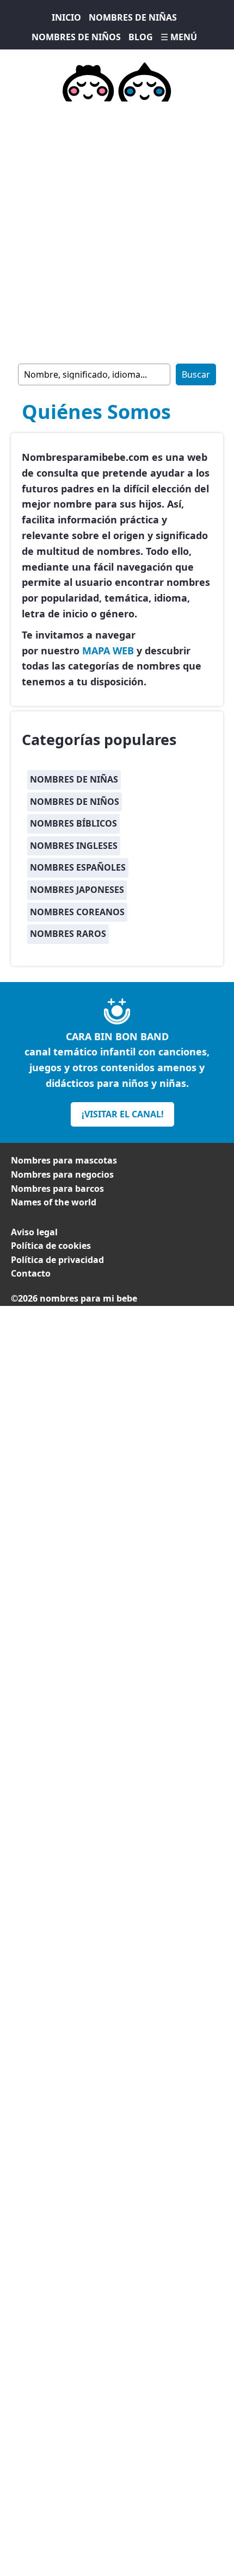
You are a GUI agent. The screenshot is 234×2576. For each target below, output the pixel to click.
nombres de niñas (74, 779)
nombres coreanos (77, 912)
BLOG (141, 37)
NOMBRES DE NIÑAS (133, 17)
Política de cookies (51, 1246)
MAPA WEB (108, 651)
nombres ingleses (74, 846)
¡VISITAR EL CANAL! (123, 1114)
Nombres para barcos (57, 1189)
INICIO (66, 17)
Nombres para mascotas (64, 1160)
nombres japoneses (77, 890)
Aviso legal (34, 1232)
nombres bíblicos (73, 823)
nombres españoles (78, 867)
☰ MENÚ (179, 37)
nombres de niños (75, 802)
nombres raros (68, 934)
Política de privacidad (57, 1260)
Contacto (31, 1273)
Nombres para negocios (62, 1174)
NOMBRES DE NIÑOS (76, 37)
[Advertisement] (117, 230)
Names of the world (54, 1202)
